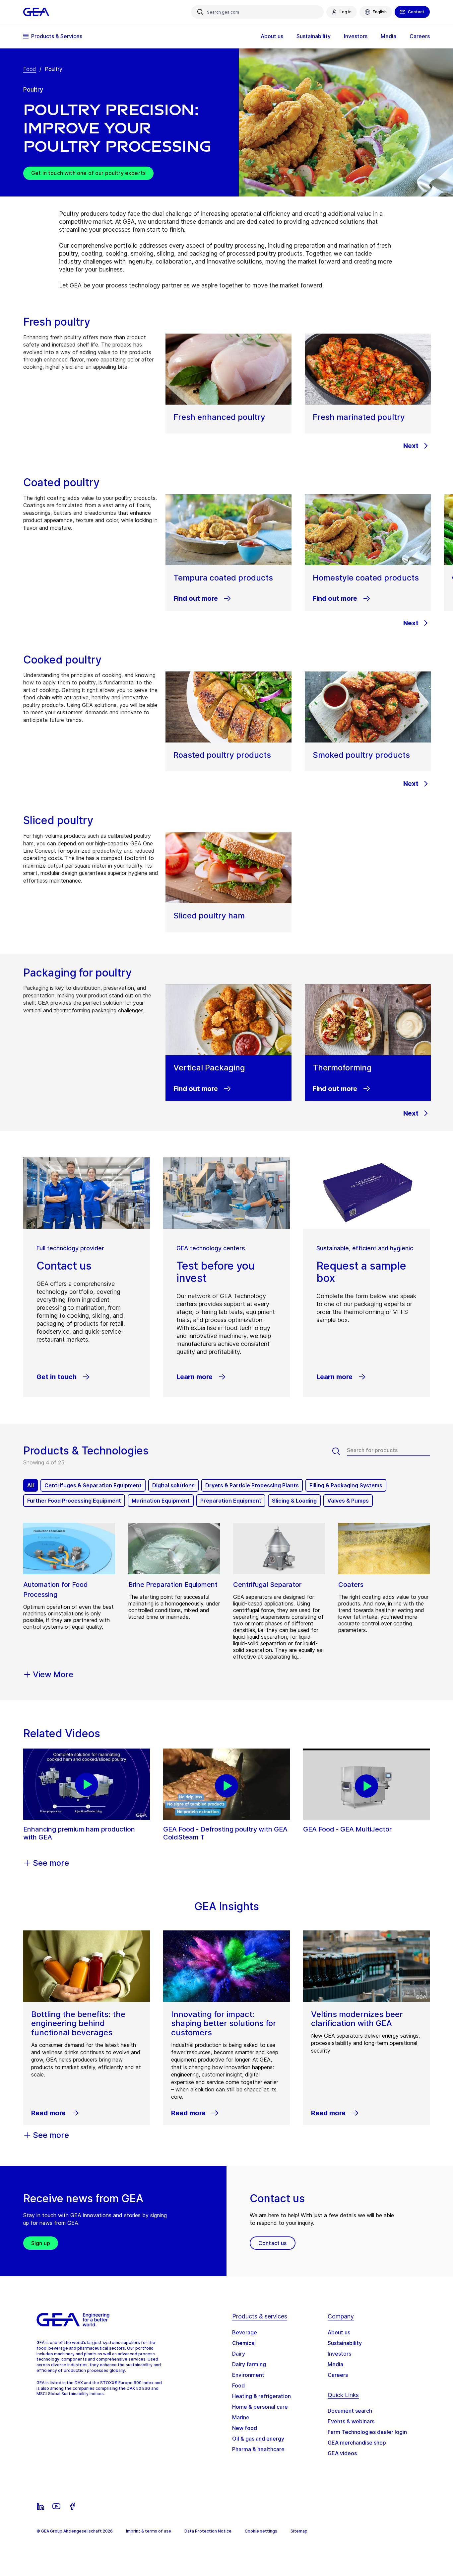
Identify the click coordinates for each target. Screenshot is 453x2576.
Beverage (245, 2332)
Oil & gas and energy (258, 2439)
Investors (339, 2354)
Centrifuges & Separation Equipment (93, 1485)
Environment (248, 2375)
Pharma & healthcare (258, 2449)
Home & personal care (260, 2407)
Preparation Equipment (231, 1501)
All (31, 1485)
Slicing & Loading (294, 1501)
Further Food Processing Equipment (74, 1501)
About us (339, 2332)
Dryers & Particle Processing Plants (252, 1485)
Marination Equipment (161, 1501)
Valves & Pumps (348, 1501)
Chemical (244, 2343)
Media (335, 2364)
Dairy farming (249, 2364)
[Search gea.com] (200, 12)
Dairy (239, 2354)
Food (30, 69)
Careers (338, 2375)
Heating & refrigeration (261, 2396)
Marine (241, 2417)
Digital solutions (173, 1485)
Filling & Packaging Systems (346, 1485)
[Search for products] (340, 1451)
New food (245, 2428)
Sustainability (345, 2343)
